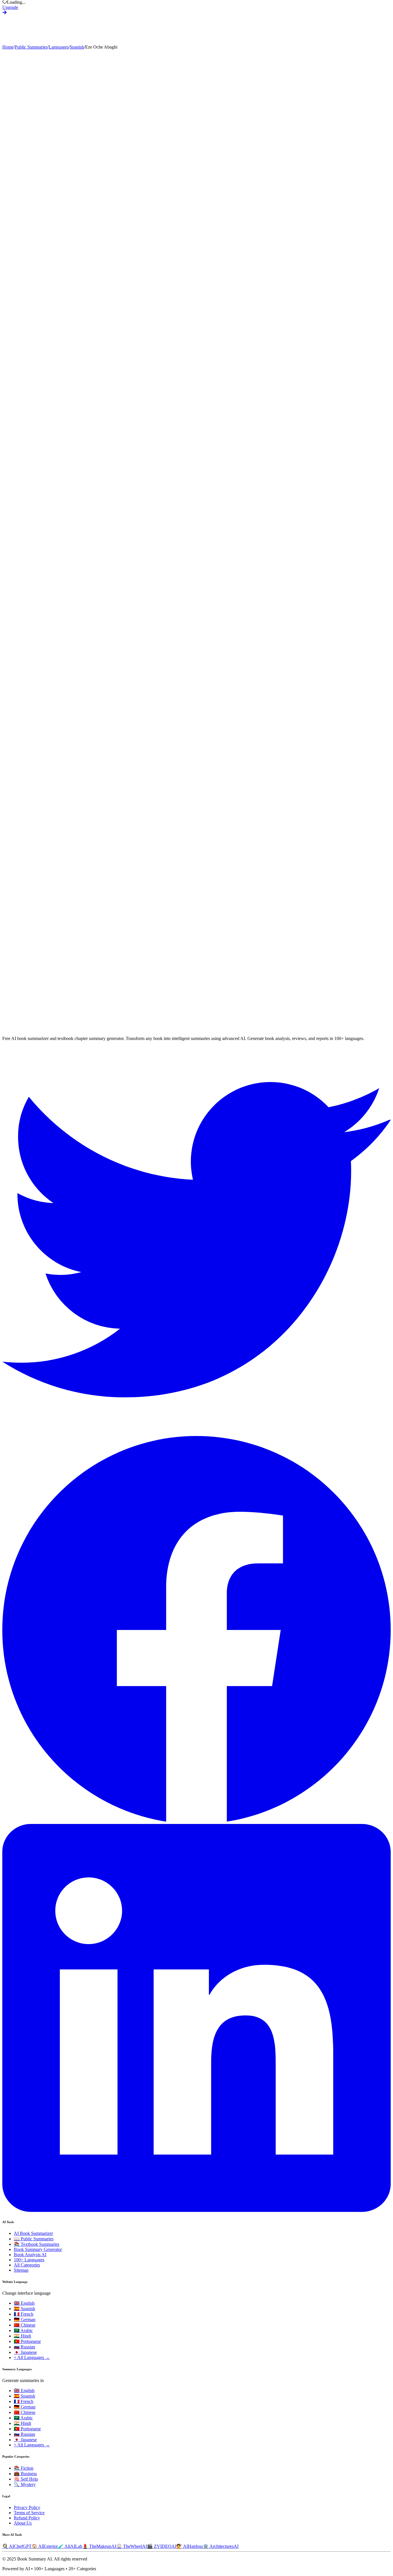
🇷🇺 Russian (24, 2347)
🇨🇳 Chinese (25, 2325)
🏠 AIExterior (45, 2546)
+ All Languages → (32, 2357)
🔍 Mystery (25, 2484)
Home (8, 47)
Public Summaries (31, 47)
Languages (59, 47)
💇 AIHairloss (190, 2546)
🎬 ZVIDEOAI (162, 2546)
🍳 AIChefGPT (17, 2546)
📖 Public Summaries (34, 2239)
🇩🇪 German (25, 2320)
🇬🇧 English (24, 2303)
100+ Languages (29, 2260)
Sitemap (21, 2270)
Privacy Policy (27, 2507)
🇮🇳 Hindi (22, 2336)
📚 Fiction (24, 2468)
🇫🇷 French (24, 2314)
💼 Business (25, 2474)
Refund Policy (27, 2518)
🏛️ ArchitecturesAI (221, 2546)
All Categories (27, 2265)
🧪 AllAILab (70, 2546)
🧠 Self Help (26, 2479)
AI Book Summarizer (33, 2233)
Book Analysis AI (30, 2255)
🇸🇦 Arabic (23, 2330)
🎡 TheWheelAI (132, 2546)
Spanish (77, 47)
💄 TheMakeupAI (99, 2546)
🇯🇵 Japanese (25, 2352)
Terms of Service (29, 2513)
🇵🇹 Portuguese (27, 2341)
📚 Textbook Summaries (37, 2244)
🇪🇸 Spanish (24, 2309)
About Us (23, 2523)
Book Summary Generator (38, 2249)
